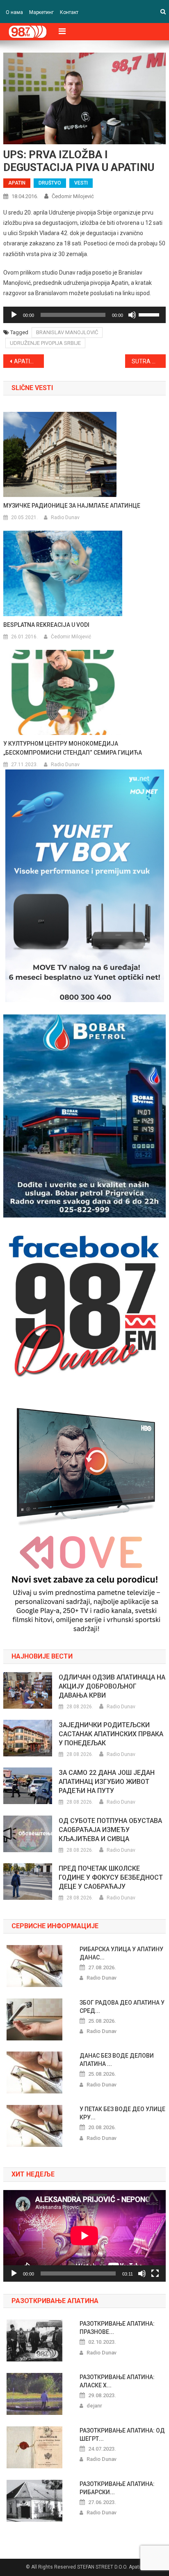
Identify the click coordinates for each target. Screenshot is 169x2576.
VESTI (81, 183)
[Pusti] (14, 315)
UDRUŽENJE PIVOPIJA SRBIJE (45, 343)
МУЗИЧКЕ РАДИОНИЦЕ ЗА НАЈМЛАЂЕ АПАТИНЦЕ (72, 506)
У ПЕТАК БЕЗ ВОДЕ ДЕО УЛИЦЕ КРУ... (122, 2113)
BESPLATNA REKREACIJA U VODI (46, 625)
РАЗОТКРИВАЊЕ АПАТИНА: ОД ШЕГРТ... (122, 2435)
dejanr (94, 2406)
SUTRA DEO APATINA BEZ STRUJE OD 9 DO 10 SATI (149, 361)
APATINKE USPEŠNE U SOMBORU (29, 361)
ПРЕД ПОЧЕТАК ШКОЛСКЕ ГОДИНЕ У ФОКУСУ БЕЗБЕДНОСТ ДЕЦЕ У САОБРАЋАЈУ (111, 1877)
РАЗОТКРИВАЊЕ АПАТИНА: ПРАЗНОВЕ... (117, 2328)
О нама (14, 12)
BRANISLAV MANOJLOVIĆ (67, 332)
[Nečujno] (132, 315)
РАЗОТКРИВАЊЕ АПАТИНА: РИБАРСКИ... (117, 2488)
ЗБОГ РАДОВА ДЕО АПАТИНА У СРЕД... (122, 2007)
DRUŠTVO (50, 183)
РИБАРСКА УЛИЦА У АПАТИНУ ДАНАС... (121, 1953)
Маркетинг (41, 12)
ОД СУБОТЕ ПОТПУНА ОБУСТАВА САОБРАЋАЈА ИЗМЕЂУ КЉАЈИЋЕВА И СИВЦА (110, 1830)
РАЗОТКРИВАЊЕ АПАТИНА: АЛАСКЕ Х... (117, 2381)
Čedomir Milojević (73, 196)
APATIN (17, 183)
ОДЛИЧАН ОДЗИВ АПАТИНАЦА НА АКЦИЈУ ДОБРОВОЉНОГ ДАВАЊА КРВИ (112, 1686)
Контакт (69, 12)
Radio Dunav (65, 518)
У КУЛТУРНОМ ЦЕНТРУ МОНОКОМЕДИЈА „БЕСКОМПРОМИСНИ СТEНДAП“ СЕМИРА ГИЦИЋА (73, 748)
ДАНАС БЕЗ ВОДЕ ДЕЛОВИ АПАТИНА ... (117, 2060)
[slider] (150, 314)
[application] (84, 315)
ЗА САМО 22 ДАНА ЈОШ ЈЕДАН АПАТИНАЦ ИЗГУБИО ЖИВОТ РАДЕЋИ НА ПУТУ (107, 1782)
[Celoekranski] (155, 2273)
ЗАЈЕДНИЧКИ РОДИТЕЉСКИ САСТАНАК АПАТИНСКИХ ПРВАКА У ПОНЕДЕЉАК (111, 1734)
